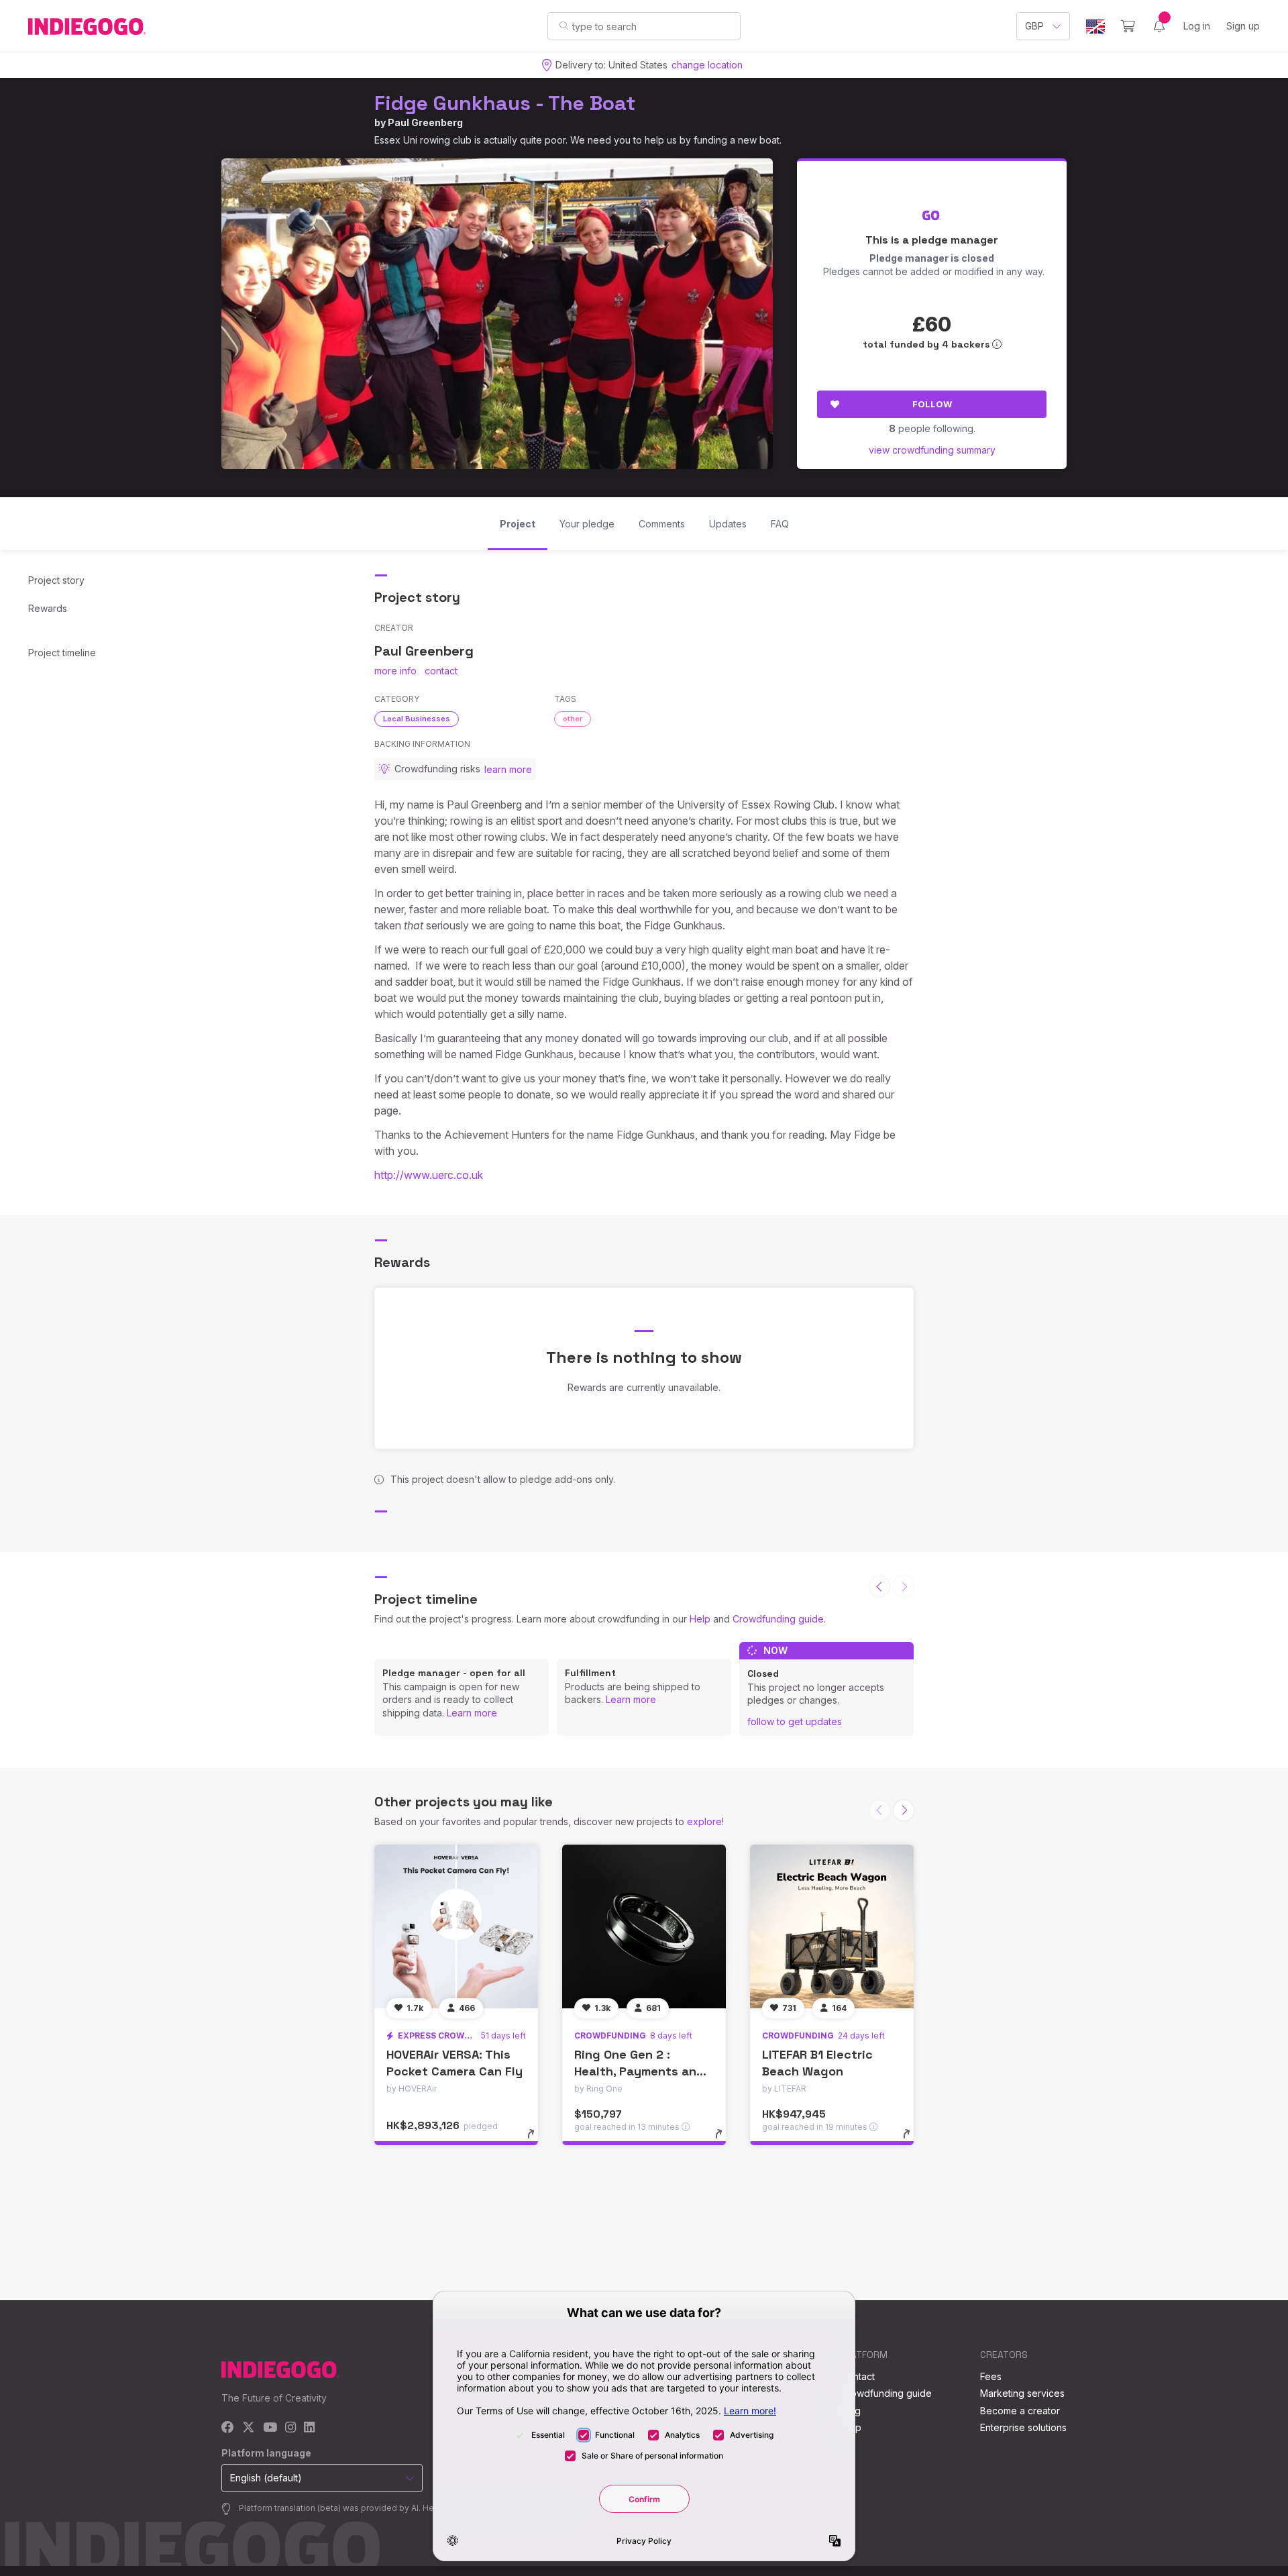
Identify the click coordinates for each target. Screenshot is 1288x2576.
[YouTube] (270, 2428)
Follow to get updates (795, 1721)
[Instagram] (290, 2428)
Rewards (48, 608)
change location (707, 65)
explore (704, 1821)
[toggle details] (537, 2141)
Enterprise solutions (1023, 2427)
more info (395, 671)
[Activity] (1159, 26)
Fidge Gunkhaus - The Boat (505, 103)
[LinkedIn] (309, 2428)
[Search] (564, 25)
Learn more (472, 1713)
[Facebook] (228, 2428)
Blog (851, 2411)
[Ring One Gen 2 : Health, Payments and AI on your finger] (644, 1926)
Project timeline (62, 653)
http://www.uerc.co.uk (429, 1175)
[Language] (1095, 27)
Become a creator (1020, 2411)
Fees (991, 2376)
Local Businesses (417, 719)
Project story (56, 580)
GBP (1034, 26)
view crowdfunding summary (932, 450)
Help (700, 1619)
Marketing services (1022, 2393)
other (573, 719)
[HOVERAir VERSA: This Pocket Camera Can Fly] (456, 1926)
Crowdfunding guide (778, 1619)
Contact (858, 2376)
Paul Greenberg (425, 122)
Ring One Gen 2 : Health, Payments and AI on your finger (639, 2071)
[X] (249, 2428)
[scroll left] (879, 1586)
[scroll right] (904, 1810)
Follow (932, 404)
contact (441, 671)
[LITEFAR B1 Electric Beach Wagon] (832, 1926)
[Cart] (1128, 26)
